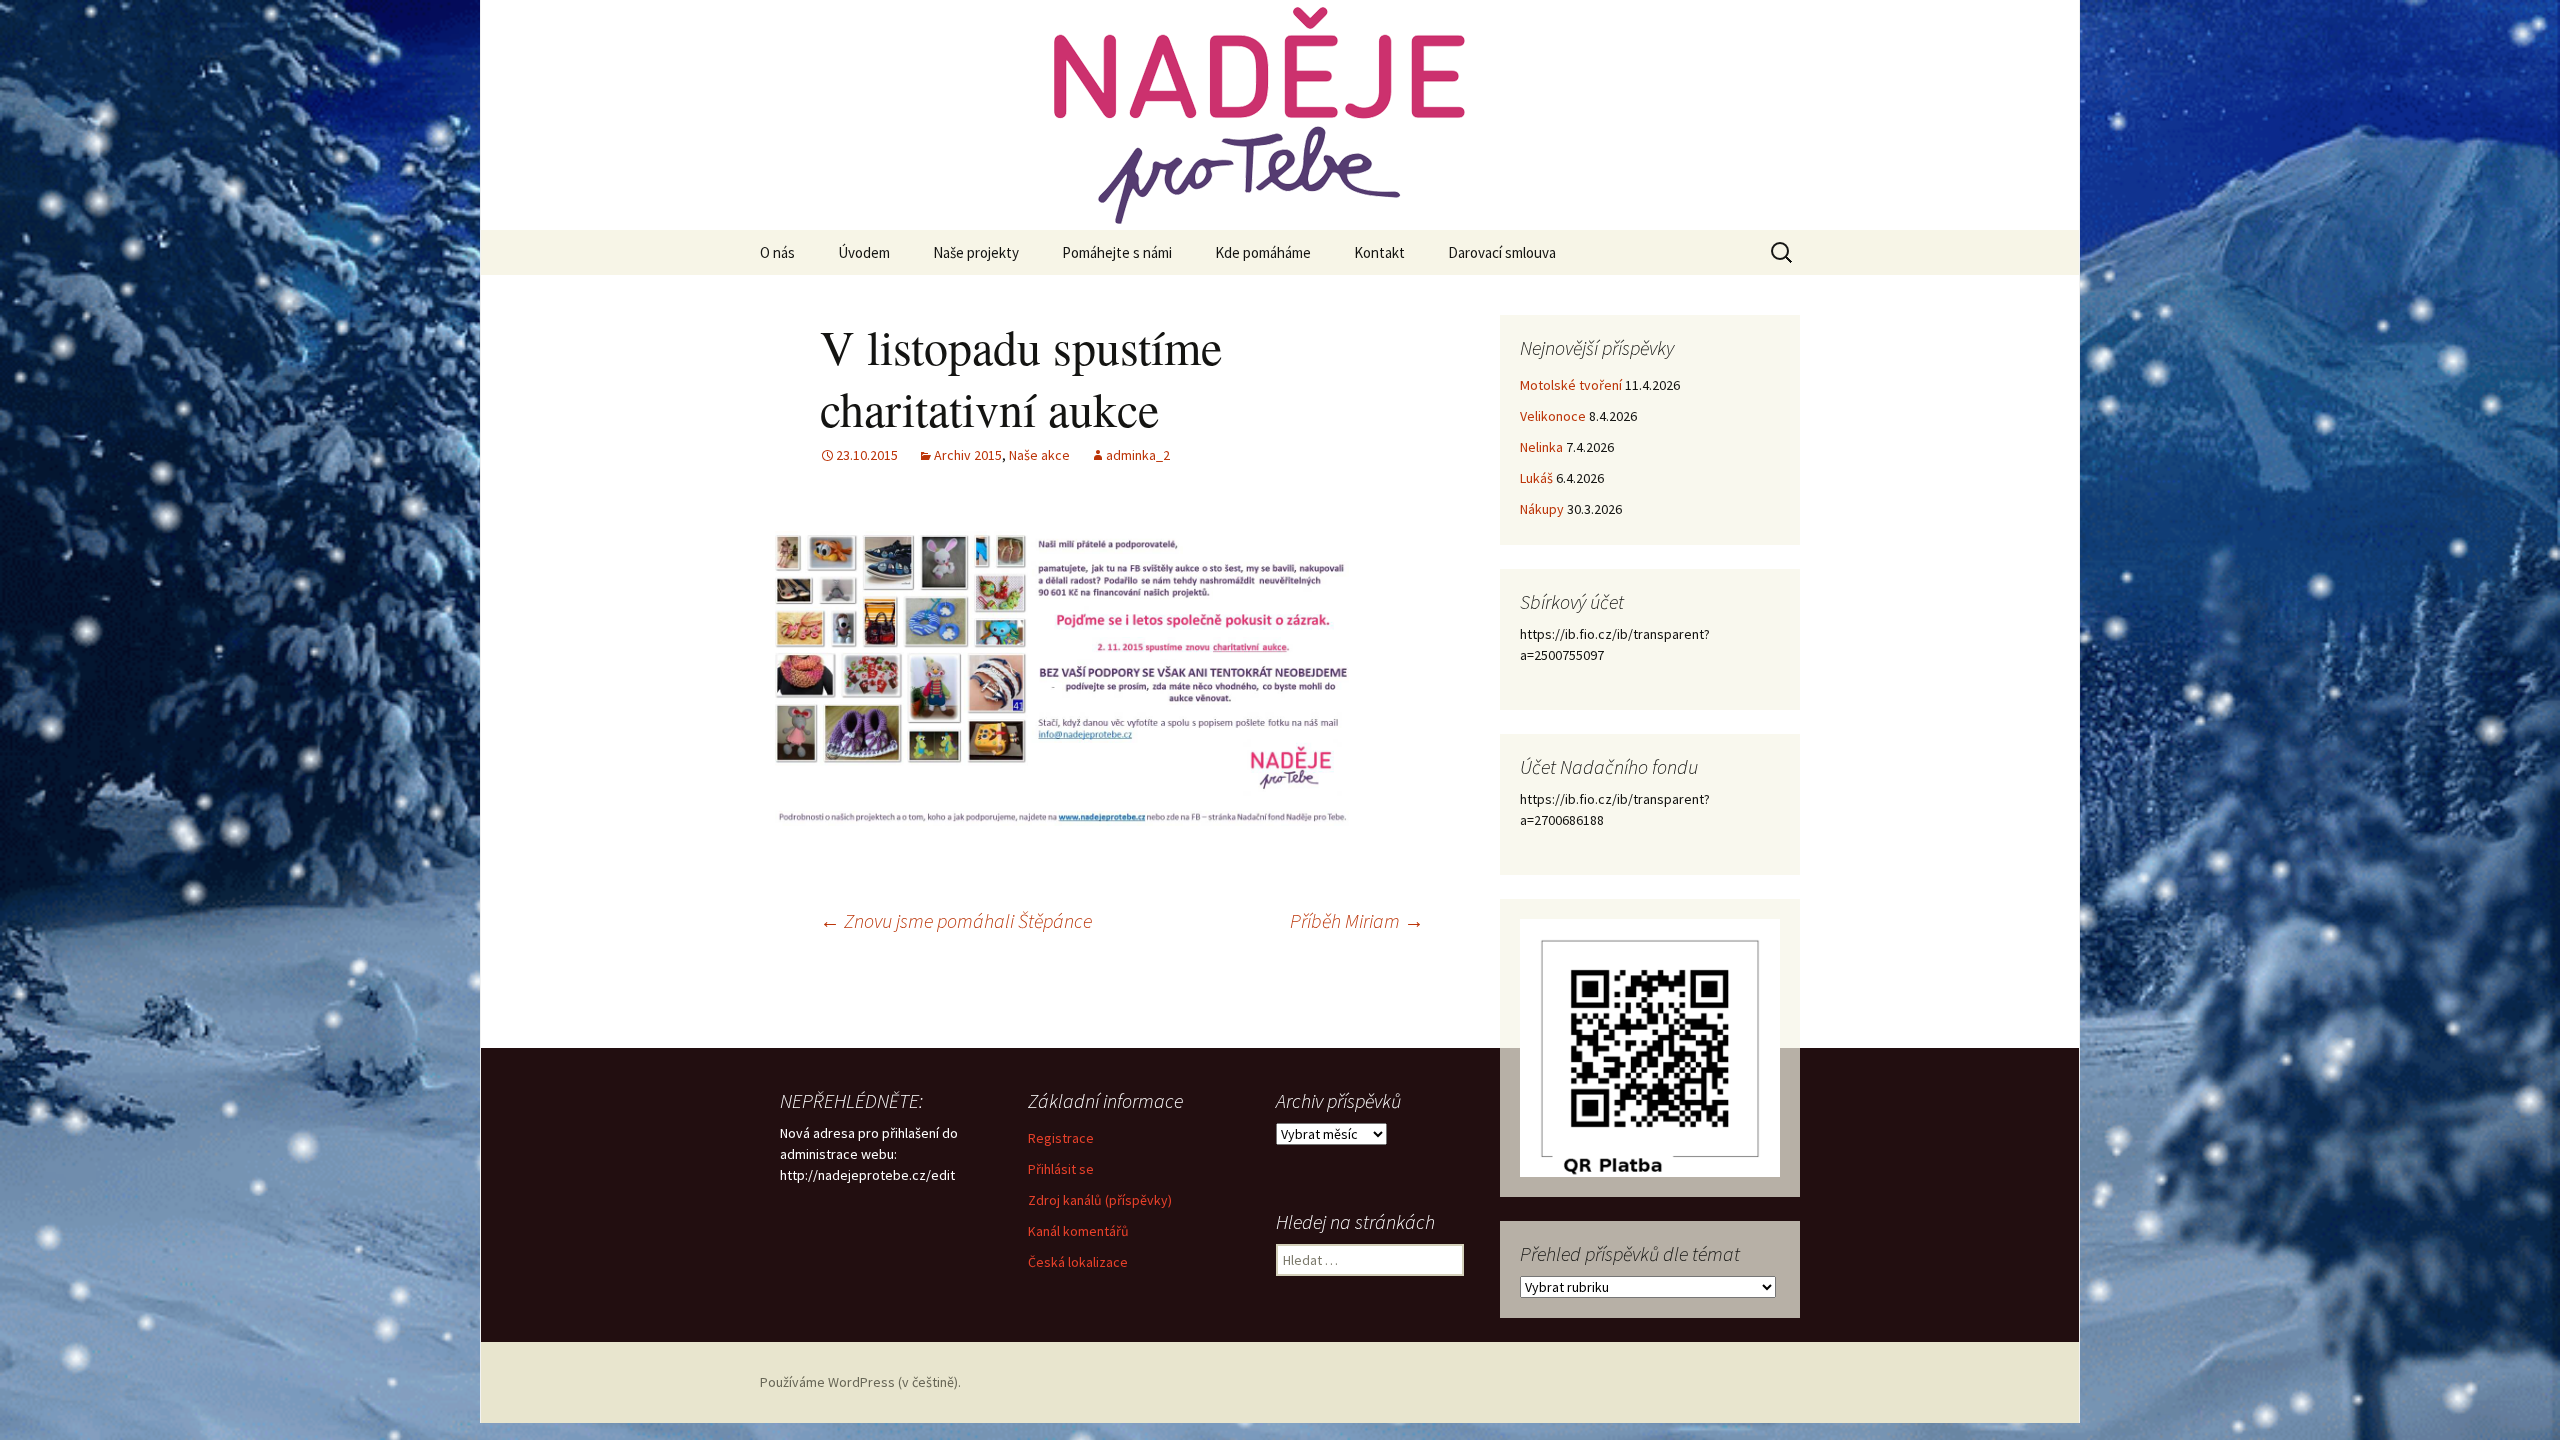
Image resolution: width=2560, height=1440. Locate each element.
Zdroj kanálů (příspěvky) (1100, 1200)
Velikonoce (1553, 416)
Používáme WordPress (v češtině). (860, 1382)
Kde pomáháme (1263, 252)
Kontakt (1379, 252)
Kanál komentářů (1078, 1231)
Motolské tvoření (1571, 385)
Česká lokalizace (1078, 1262)
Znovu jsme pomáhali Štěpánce (956, 920)
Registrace (1061, 1138)
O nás (777, 252)
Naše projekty (976, 252)
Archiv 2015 (968, 455)
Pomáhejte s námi (1117, 252)
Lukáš (1536, 478)
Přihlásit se (1061, 1169)
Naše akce (1039, 455)
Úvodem (864, 252)
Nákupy (1542, 509)
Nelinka (1541, 447)
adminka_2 (1138, 455)
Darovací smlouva (1502, 252)
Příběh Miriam (1357, 920)
